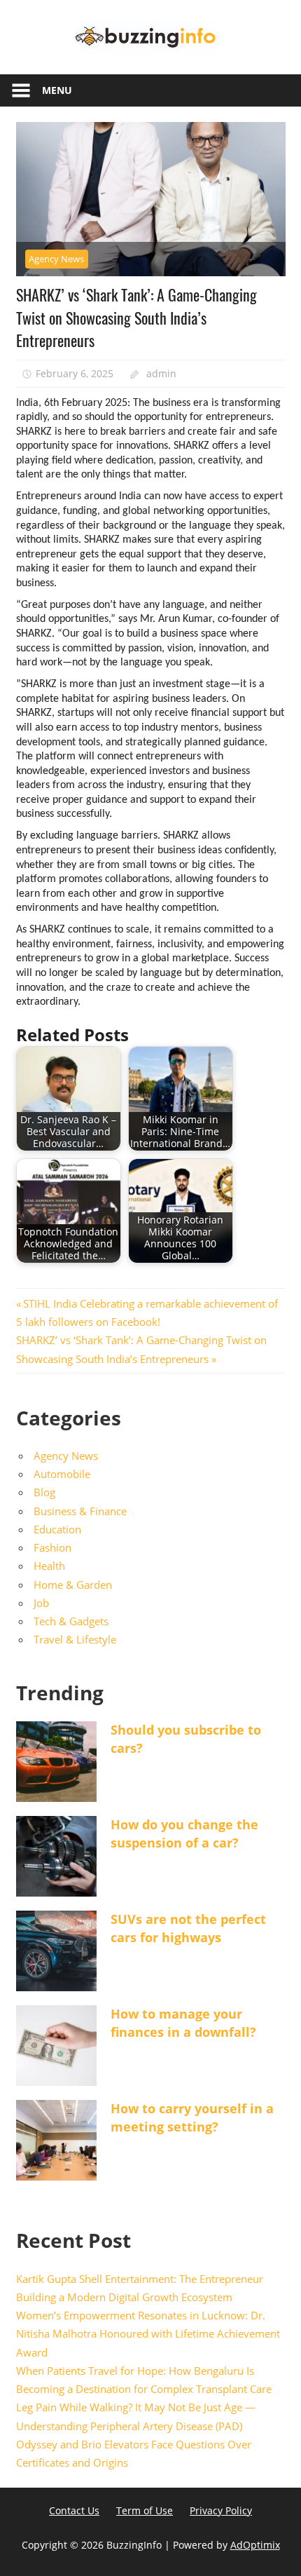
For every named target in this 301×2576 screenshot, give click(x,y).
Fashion (52, 1547)
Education (57, 1529)
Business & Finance (80, 1511)
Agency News (56, 259)
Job (41, 1603)
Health (49, 1566)
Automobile (62, 1474)
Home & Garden (73, 1585)
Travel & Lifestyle (75, 1639)
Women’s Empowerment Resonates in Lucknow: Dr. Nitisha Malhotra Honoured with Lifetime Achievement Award (148, 2334)
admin (161, 373)
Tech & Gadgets (71, 1621)
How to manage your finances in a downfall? (183, 2022)
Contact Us (74, 2510)
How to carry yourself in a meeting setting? (192, 2117)
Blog (44, 1492)
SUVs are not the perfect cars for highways (188, 1928)
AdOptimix (255, 2545)
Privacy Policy (221, 2510)
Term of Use (145, 2510)
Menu (57, 90)
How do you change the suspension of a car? (184, 1833)
